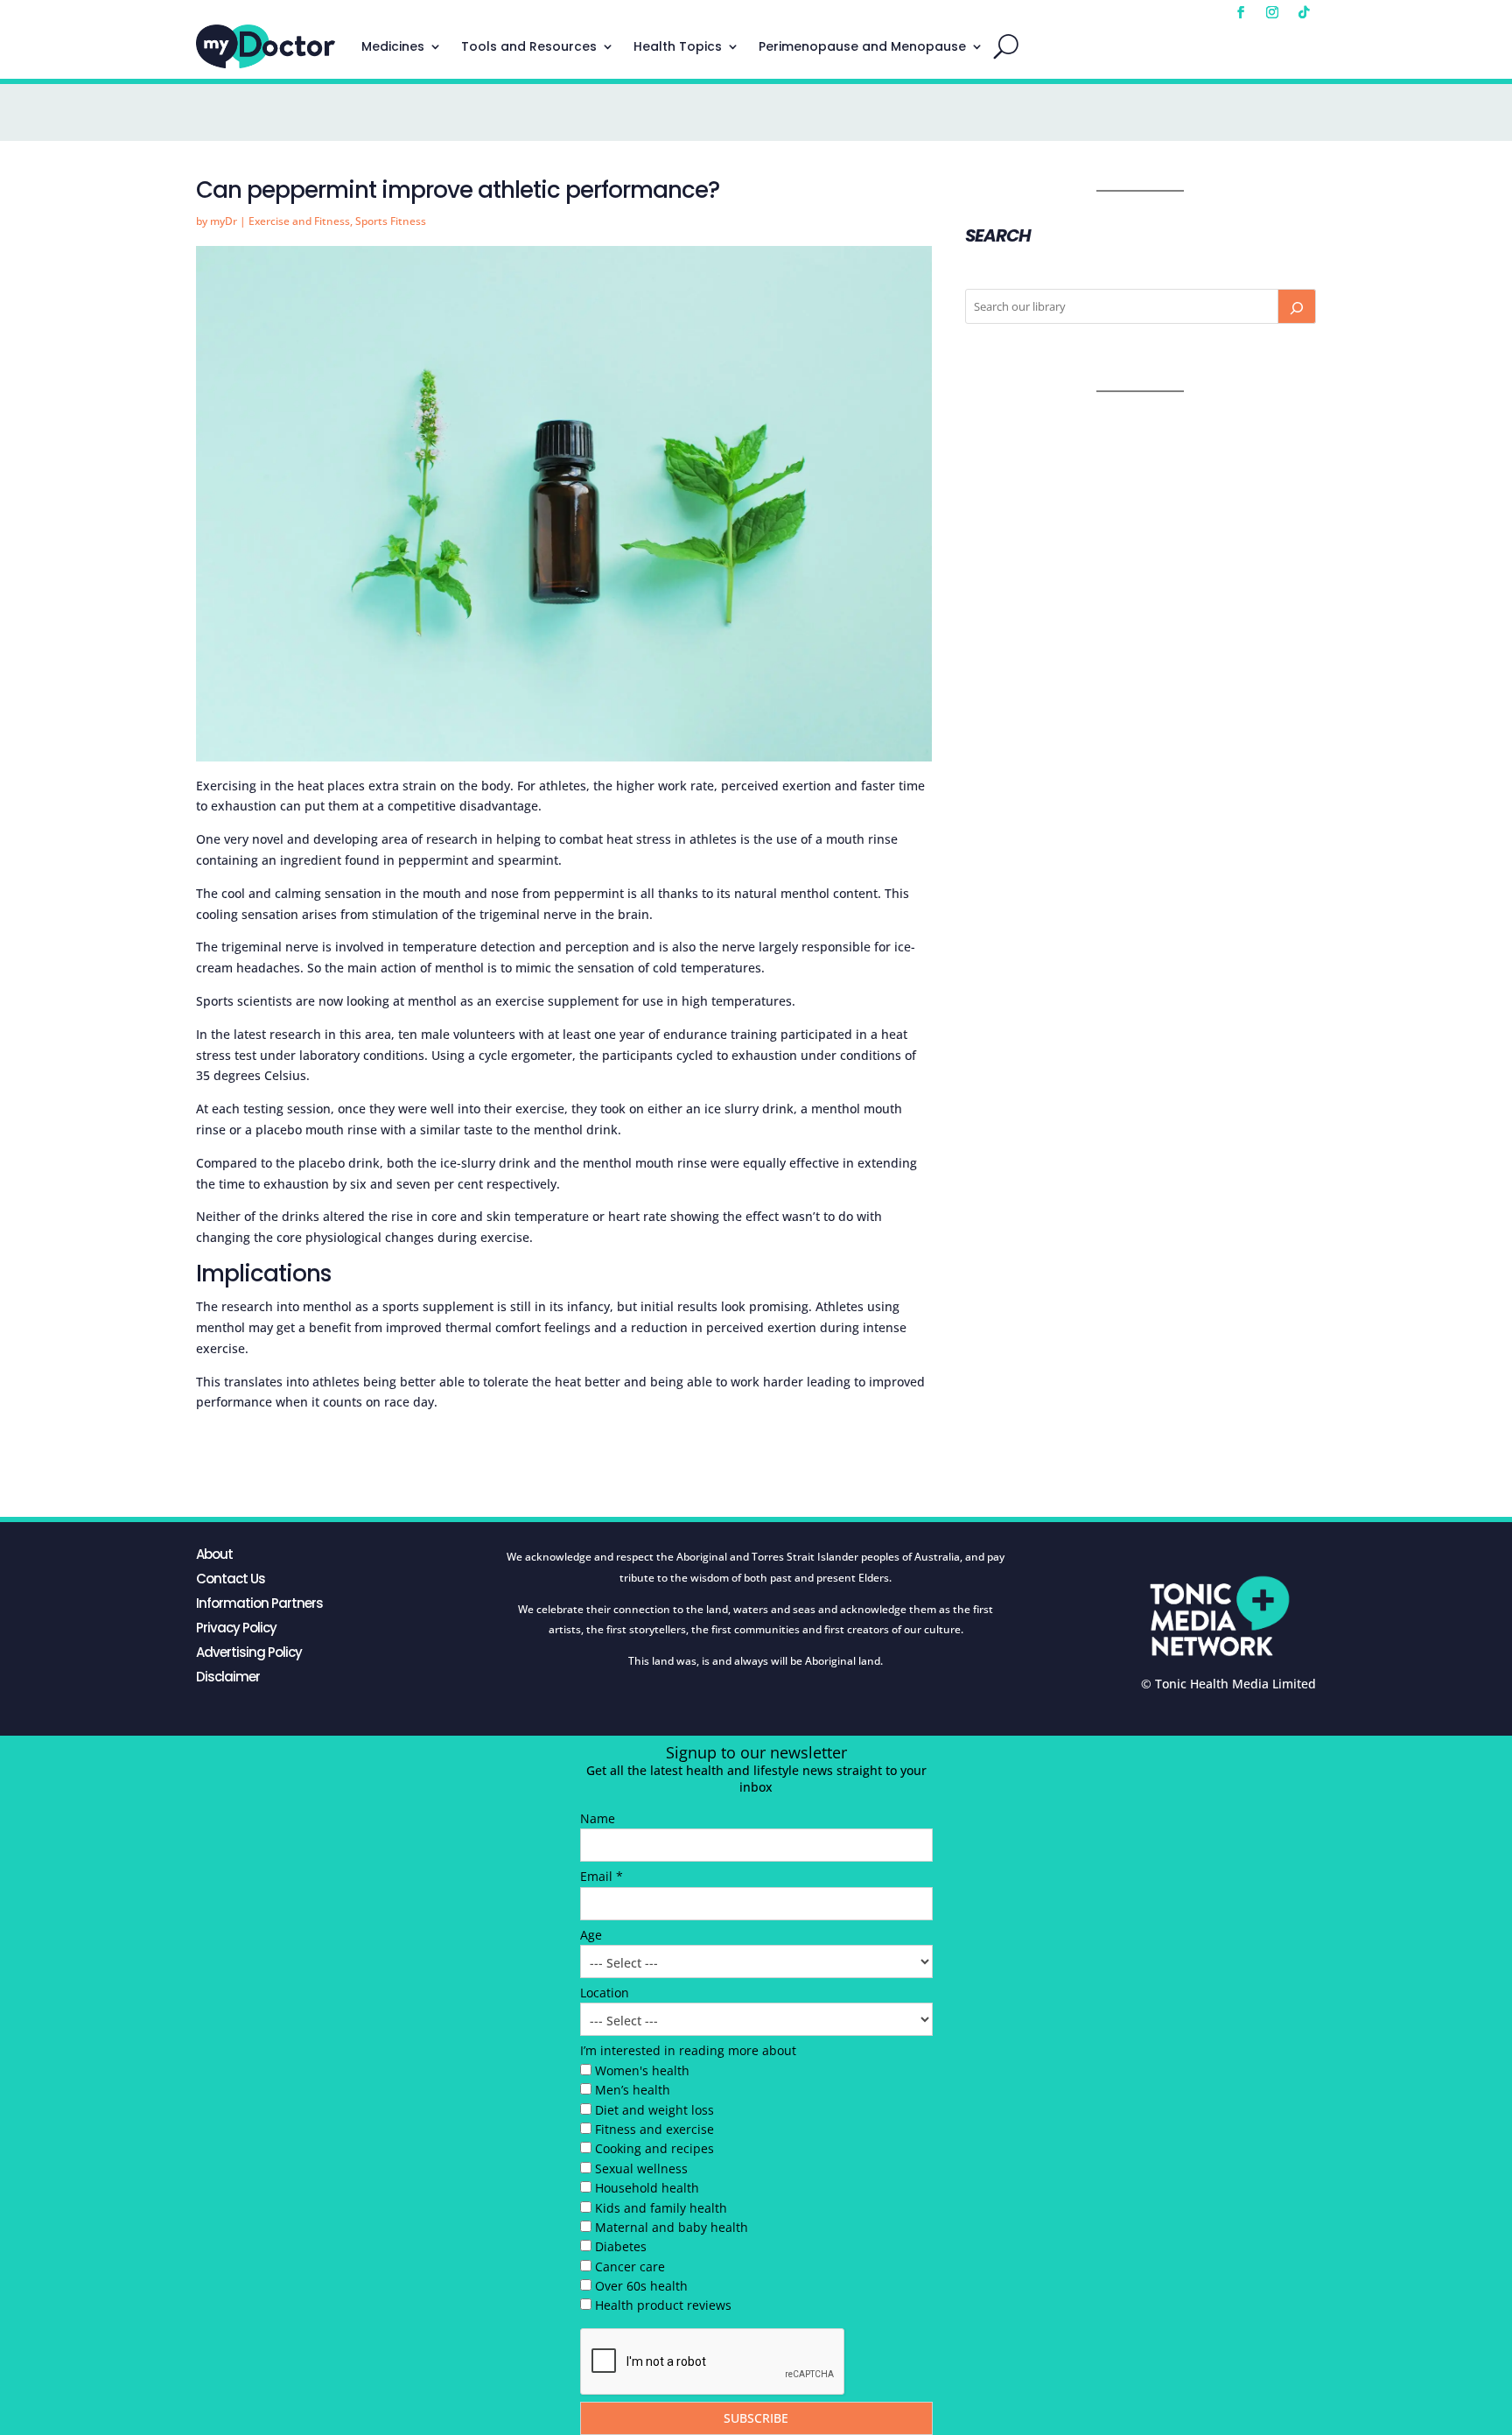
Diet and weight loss (654, 2110)
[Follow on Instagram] (1272, 12)
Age (591, 1935)
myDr (224, 221)
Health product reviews (663, 2305)
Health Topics (678, 46)
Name (598, 1818)
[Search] (1297, 306)
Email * (602, 1876)
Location (605, 1993)
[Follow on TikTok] (1304, 12)
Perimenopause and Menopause (862, 46)
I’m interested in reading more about (688, 2050)
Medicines (393, 46)
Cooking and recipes (654, 2148)
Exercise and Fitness (299, 221)
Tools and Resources (529, 46)
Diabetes (621, 2246)
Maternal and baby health (672, 2227)
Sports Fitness (391, 221)
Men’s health (633, 2090)
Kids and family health (661, 2208)
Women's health (642, 2070)
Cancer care (630, 2267)
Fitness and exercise (654, 2129)
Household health (647, 2188)
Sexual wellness (641, 2168)
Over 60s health (641, 2286)
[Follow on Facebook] (1241, 12)
